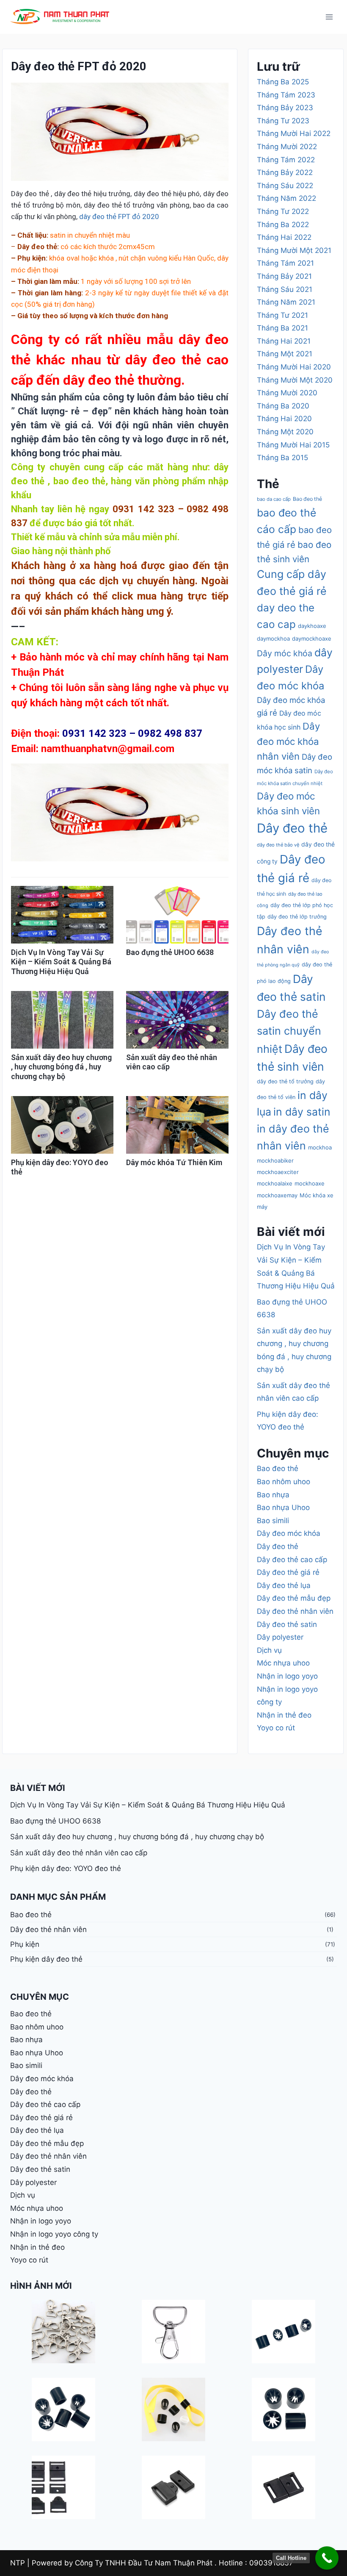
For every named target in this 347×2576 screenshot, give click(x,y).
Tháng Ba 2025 (283, 82)
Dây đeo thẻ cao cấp (292, 1560)
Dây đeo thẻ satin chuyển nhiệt (289, 1031)
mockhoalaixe (275, 1183)
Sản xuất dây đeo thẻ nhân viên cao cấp (79, 1853)
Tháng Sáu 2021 (285, 289)
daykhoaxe (312, 626)
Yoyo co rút (276, 1728)
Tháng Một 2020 (285, 432)
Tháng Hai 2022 (284, 237)
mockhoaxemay (277, 1195)
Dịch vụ (269, 1650)
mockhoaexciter (278, 1172)
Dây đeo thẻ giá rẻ (288, 1572)
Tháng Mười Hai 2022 (294, 133)
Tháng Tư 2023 (283, 121)
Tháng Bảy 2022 (285, 172)
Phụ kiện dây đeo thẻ (46, 1959)
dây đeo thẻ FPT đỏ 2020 (119, 217)
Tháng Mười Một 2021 (294, 250)
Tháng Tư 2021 (282, 315)
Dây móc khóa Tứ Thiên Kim (174, 1162)
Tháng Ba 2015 (282, 458)
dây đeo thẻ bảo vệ (278, 845)
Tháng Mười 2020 (287, 393)
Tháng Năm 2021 (286, 302)
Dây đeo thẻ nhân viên (295, 1611)
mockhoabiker (275, 1160)
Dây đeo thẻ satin (287, 1624)
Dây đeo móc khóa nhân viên (288, 741)
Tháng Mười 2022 (287, 147)
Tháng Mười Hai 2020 (294, 367)
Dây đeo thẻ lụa (284, 1585)
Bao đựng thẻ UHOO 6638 (170, 952)
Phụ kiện (25, 1944)
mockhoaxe (310, 1183)
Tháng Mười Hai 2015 (293, 445)
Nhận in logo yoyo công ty (54, 2234)
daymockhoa (273, 638)
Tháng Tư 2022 (283, 211)
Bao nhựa (273, 1495)
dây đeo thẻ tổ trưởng (285, 1081)
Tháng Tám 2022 (286, 160)
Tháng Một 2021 (285, 354)
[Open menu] (329, 17)
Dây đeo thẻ (292, 828)
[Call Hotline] (327, 2558)
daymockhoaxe (312, 638)
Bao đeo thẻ (307, 499)
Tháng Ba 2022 (283, 225)
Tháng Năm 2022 (286, 198)
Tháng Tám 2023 (286, 95)
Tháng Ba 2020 (283, 406)
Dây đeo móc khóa (289, 1533)
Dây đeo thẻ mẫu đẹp (294, 1598)
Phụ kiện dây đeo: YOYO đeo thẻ (66, 1868)
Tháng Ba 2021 (282, 328)
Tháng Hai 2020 (284, 419)
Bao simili (273, 1521)
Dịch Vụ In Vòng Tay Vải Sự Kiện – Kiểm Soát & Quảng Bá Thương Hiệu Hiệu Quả (61, 962)
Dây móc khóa (285, 653)
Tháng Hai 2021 (284, 341)
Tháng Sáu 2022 (285, 186)
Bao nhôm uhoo (284, 1482)
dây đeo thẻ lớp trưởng (297, 917)
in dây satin (302, 1112)
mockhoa (320, 1147)
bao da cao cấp (274, 499)
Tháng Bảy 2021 (284, 276)
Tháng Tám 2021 (285, 263)
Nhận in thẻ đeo (284, 1715)
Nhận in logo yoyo (287, 1676)
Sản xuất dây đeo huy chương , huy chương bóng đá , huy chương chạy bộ (61, 1067)
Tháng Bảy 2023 (285, 108)
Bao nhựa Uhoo (283, 1507)
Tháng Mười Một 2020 (295, 380)
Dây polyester (280, 1637)
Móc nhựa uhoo (283, 1663)
